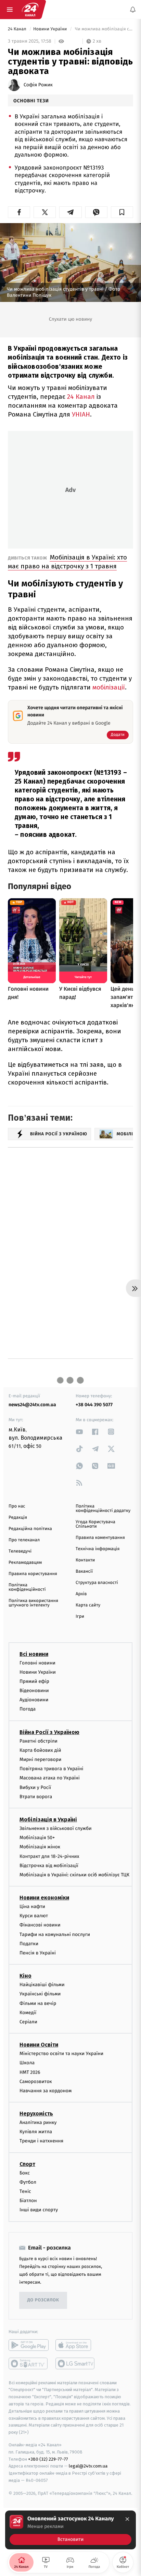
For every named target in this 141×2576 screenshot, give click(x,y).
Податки (29, 1943)
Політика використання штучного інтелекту (33, 1603)
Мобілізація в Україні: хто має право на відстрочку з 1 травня (67, 562)
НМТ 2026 (30, 2072)
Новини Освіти (39, 2045)
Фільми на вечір (38, 2003)
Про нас (17, 1506)
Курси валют (34, 1916)
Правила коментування (100, 1538)
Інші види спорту (39, 2210)
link (79, 1432)
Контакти (85, 1560)
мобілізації (109, 687)
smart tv (29, 2363)
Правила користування (33, 1574)
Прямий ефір (34, 1681)
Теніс (25, 2191)
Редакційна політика (30, 1529)
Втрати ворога (36, 1796)
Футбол (28, 2182)
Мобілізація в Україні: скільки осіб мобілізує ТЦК (74, 1874)
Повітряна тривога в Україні (51, 1769)
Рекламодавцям (25, 1563)
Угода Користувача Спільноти (95, 1524)
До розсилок (43, 2300)
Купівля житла (36, 2132)
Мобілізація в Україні (48, 1820)
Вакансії (84, 1571)
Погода (28, 1709)
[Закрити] (127, 2519)
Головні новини (37, 1663)
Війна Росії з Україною (49, 1732)
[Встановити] (70, 2530)
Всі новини (34, 1654)
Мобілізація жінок (40, 1847)
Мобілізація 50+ (37, 1838)
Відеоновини (34, 1691)
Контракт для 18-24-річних (49, 1856)
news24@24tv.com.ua (32, 1405)
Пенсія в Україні (38, 1953)
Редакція (18, 1518)
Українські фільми (40, 1994)
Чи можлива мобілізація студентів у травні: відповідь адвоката (103, 29)
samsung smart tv (75, 2363)
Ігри (80, 1617)
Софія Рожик (38, 85)
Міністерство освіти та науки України (61, 2054)
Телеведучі (20, 1551)
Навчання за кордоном (46, 2090)
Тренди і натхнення (41, 2141)
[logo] (30, 10)
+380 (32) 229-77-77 (48, 2459)
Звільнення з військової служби (56, 1828)
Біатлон (28, 2201)
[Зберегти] (122, 212)
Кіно (25, 1976)
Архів (81, 1594)
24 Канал (18, 29)
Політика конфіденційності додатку (103, 1509)
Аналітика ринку (38, 2122)
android (29, 2345)
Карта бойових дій (40, 1750)
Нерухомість (36, 2114)
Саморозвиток (36, 2081)
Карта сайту (88, 1605)
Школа (27, 2063)
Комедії (28, 2012)
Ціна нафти (32, 1906)
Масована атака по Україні (50, 1778)
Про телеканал (24, 1540)
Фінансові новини (40, 1925)
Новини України (51, 29)
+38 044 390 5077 (94, 1405)
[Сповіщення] (133, 10)
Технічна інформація (98, 1549)
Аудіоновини (34, 1700)
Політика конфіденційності (27, 1587)
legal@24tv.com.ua (88, 2466)
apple (75, 2345)
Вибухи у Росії (35, 1787)
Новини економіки (44, 1898)
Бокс (25, 2173)
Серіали (28, 2022)
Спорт (27, 2164)
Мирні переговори (40, 1759)
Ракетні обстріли (39, 1741)
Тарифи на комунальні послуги (55, 1934)
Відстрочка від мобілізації (49, 1865)
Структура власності (97, 1583)
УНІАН (81, 414)
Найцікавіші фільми (42, 1985)
